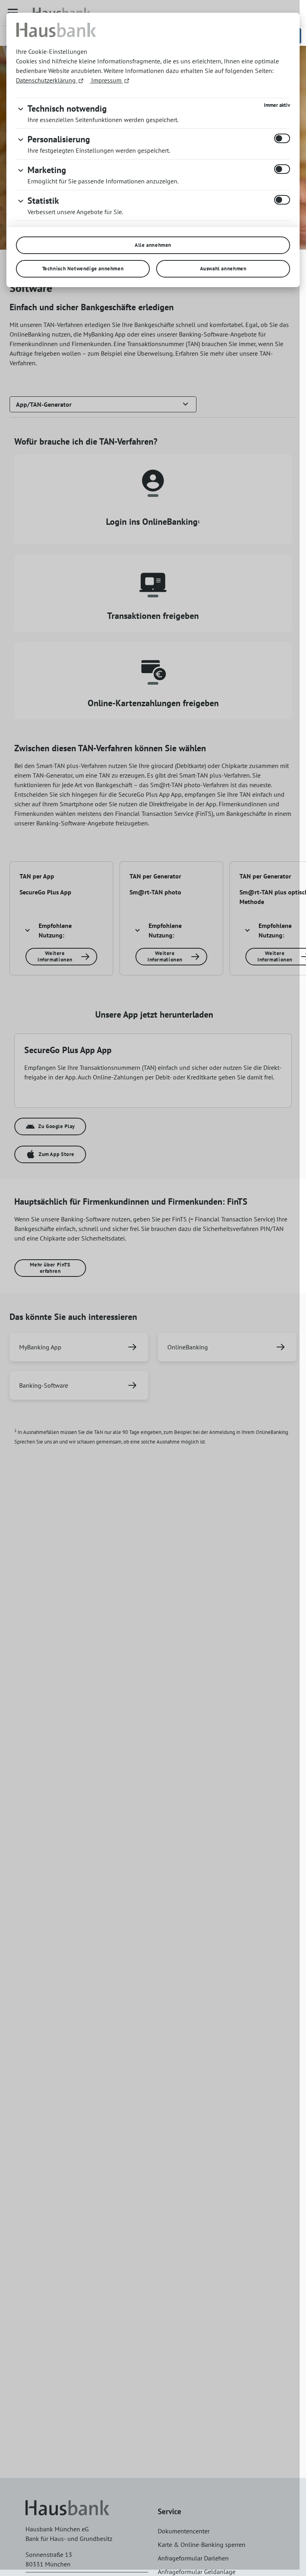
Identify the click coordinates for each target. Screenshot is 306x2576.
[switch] (282, 138)
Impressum (106, 80)
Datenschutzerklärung (47, 80)
